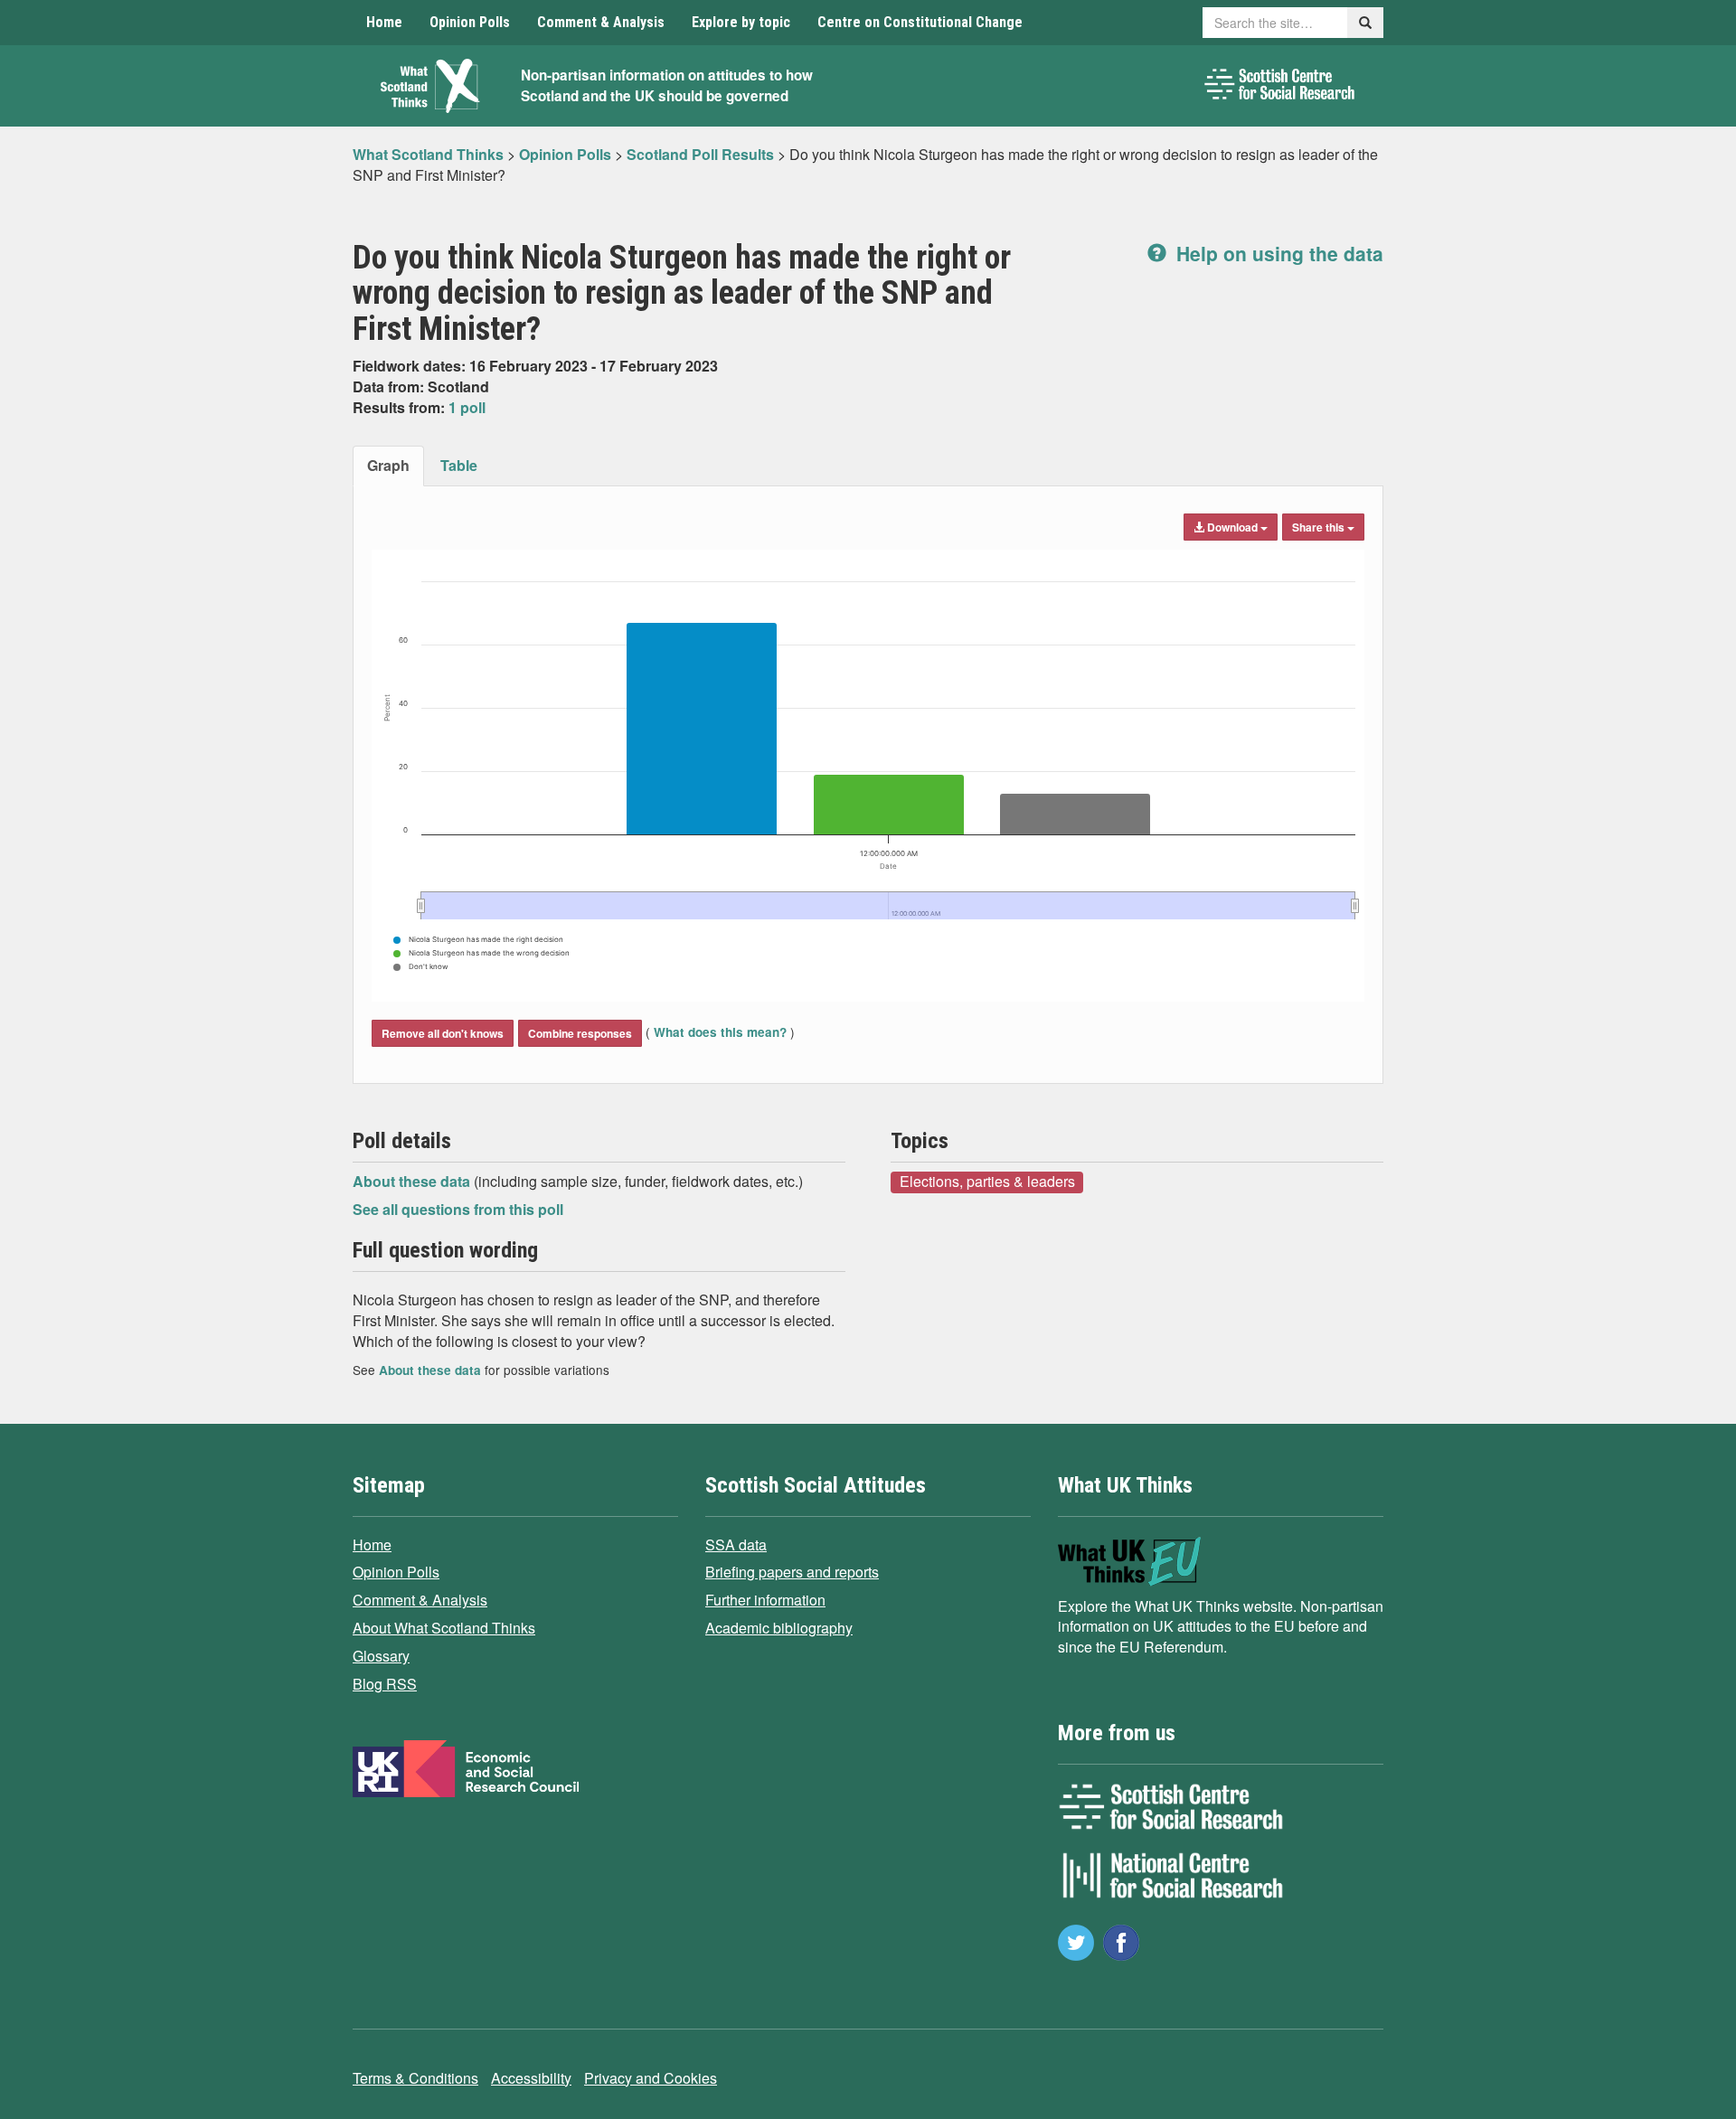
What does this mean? (720, 1032)
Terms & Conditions (415, 2078)
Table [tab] (459, 465)
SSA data (736, 1545)
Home (384, 22)
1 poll (467, 407)
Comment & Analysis (601, 22)
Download (1232, 527)
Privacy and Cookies (651, 2078)
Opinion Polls (470, 22)
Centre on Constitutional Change (920, 22)
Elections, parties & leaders (987, 1182)
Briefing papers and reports (792, 1572)
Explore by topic (741, 22)
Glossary (381, 1656)
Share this (1320, 527)
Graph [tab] (388, 465)
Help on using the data (1277, 253)
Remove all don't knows (443, 1033)
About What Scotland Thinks (444, 1628)
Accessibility (531, 2078)
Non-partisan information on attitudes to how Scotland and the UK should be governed (667, 85)
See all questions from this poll (458, 1209)
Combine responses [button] (580, 1033)
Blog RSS (385, 1684)
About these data (413, 1181)
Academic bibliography (779, 1628)
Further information (765, 1600)
